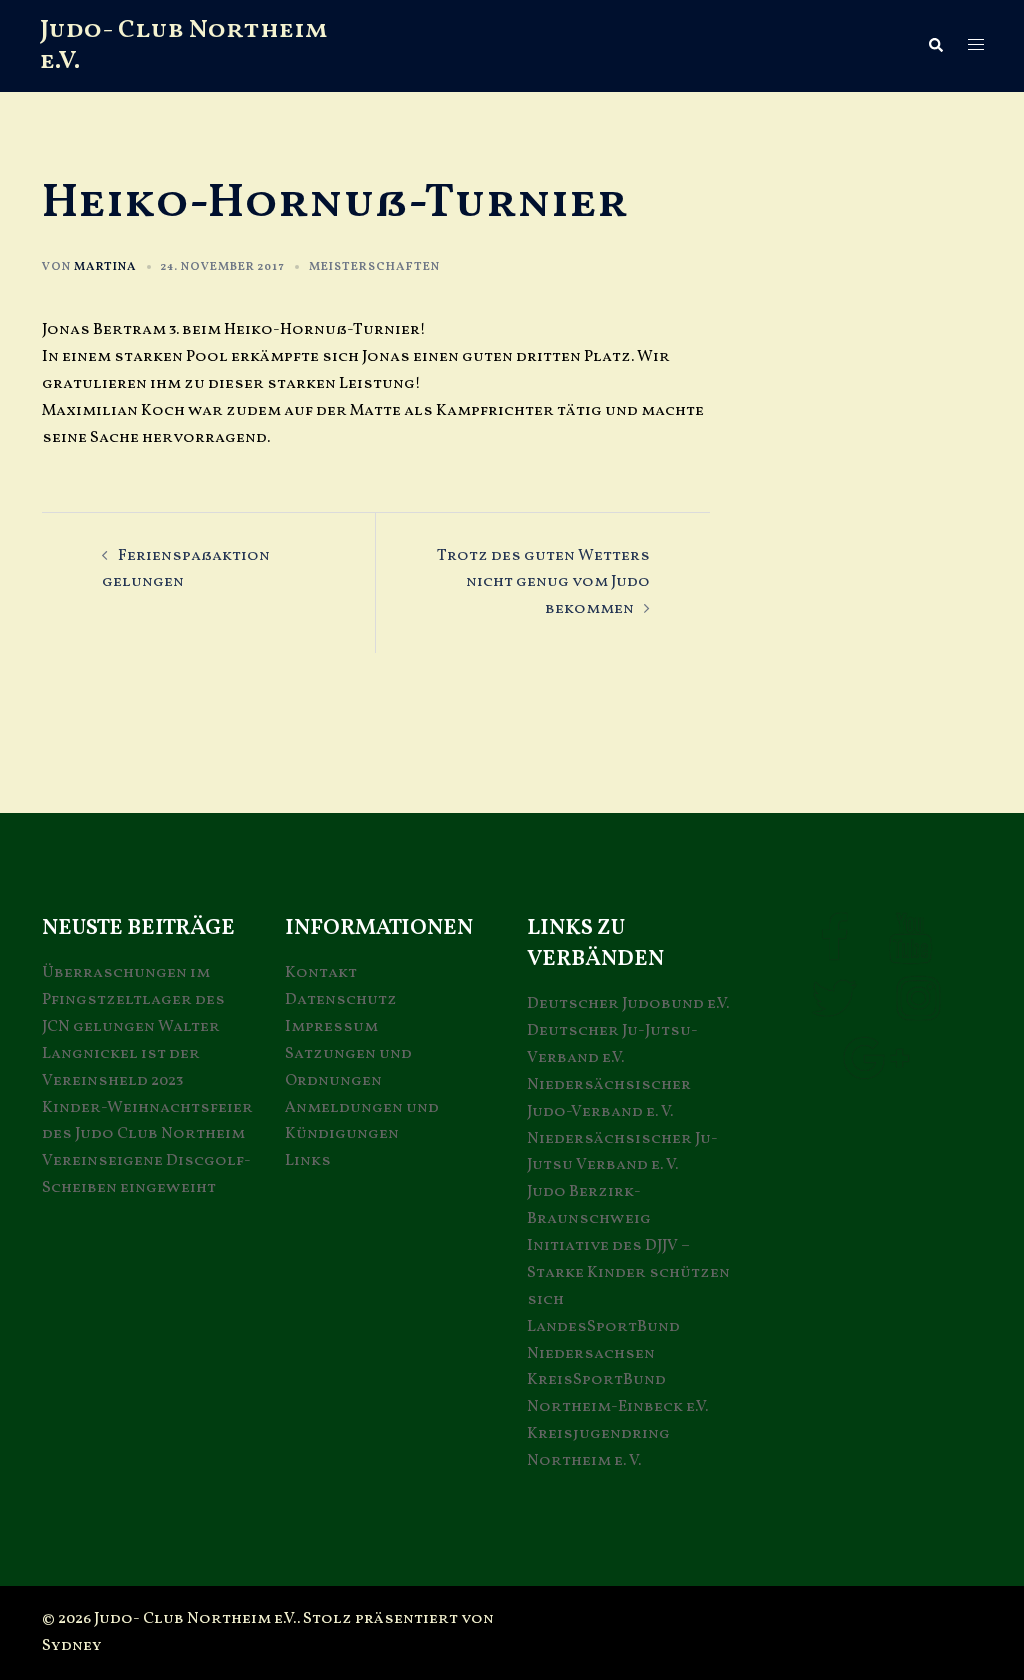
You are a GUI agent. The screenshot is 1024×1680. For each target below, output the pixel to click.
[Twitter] (834, 1012)
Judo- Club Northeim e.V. (184, 45)
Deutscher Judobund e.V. (628, 1004)
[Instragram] (918, 1012)
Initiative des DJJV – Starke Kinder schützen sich (628, 1273)
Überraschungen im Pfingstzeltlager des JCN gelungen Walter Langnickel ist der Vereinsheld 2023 (133, 1027)
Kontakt (321, 973)
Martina (105, 267)
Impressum (331, 1027)
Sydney (72, 1646)
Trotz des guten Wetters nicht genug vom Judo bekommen (543, 583)
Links (308, 1161)
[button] (935, 46)
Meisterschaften (374, 267)
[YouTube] (910, 952)
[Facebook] (834, 952)
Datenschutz (341, 1000)
